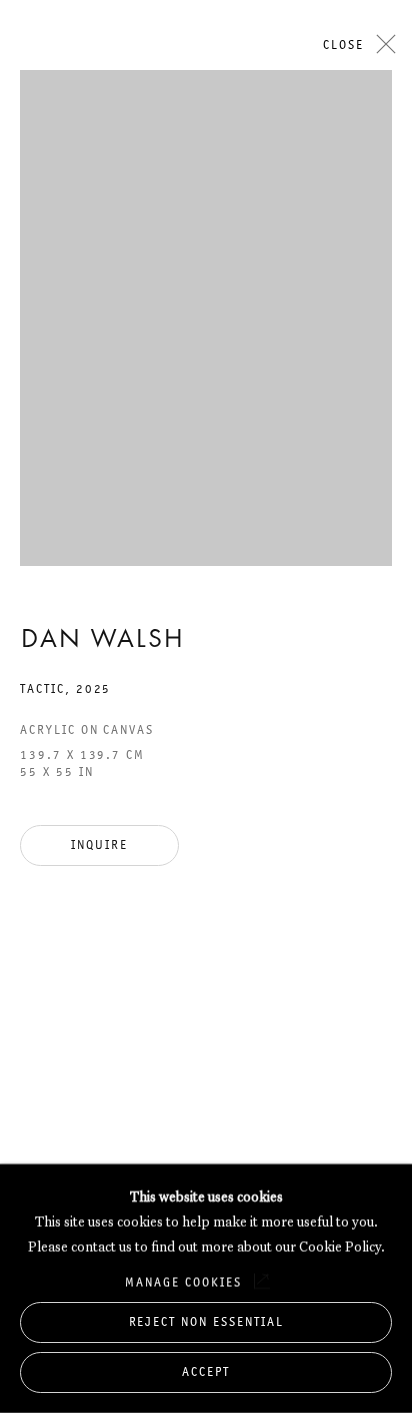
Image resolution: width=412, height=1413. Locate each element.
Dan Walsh (102, 641)
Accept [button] (206, 1371)
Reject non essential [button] (206, 1320)
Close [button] (343, 44)
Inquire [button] (99, 844)
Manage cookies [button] (183, 1280)
